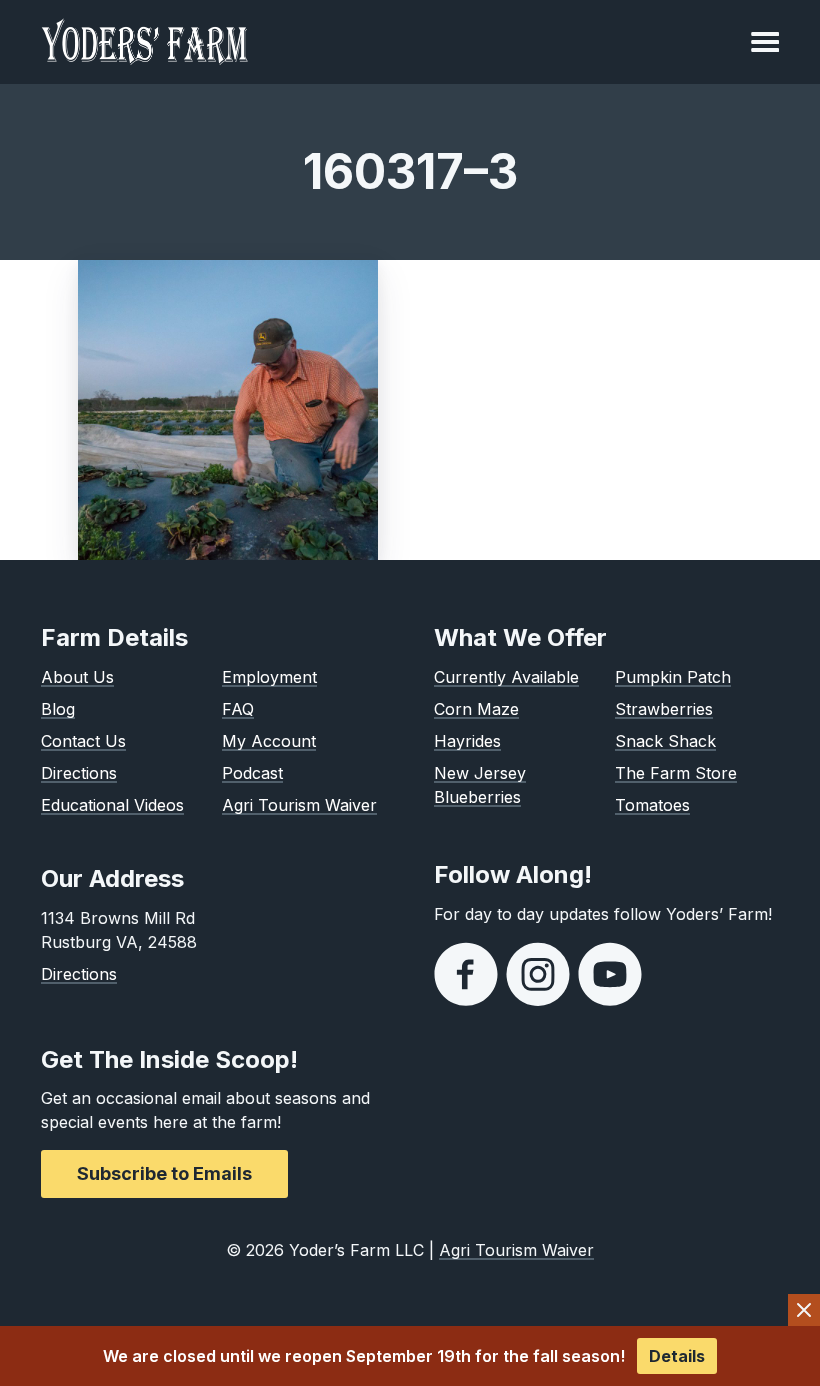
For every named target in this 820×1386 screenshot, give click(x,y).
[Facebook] (466, 974)
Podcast (252, 773)
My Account (269, 741)
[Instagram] (538, 974)
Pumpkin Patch (673, 677)
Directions (79, 773)
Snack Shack (665, 741)
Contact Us (83, 741)
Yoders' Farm (145, 42)
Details (677, 1356)
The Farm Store (676, 773)
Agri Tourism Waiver (299, 805)
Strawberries (664, 709)
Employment (269, 677)
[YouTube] (610, 974)
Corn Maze (476, 709)
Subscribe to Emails (164, 1173)
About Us (77, 677)
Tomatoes (652, 805)
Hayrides (467, 741)
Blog (58, 709)
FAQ (238, 709)
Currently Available (506, 677)
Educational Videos (112, 805)
